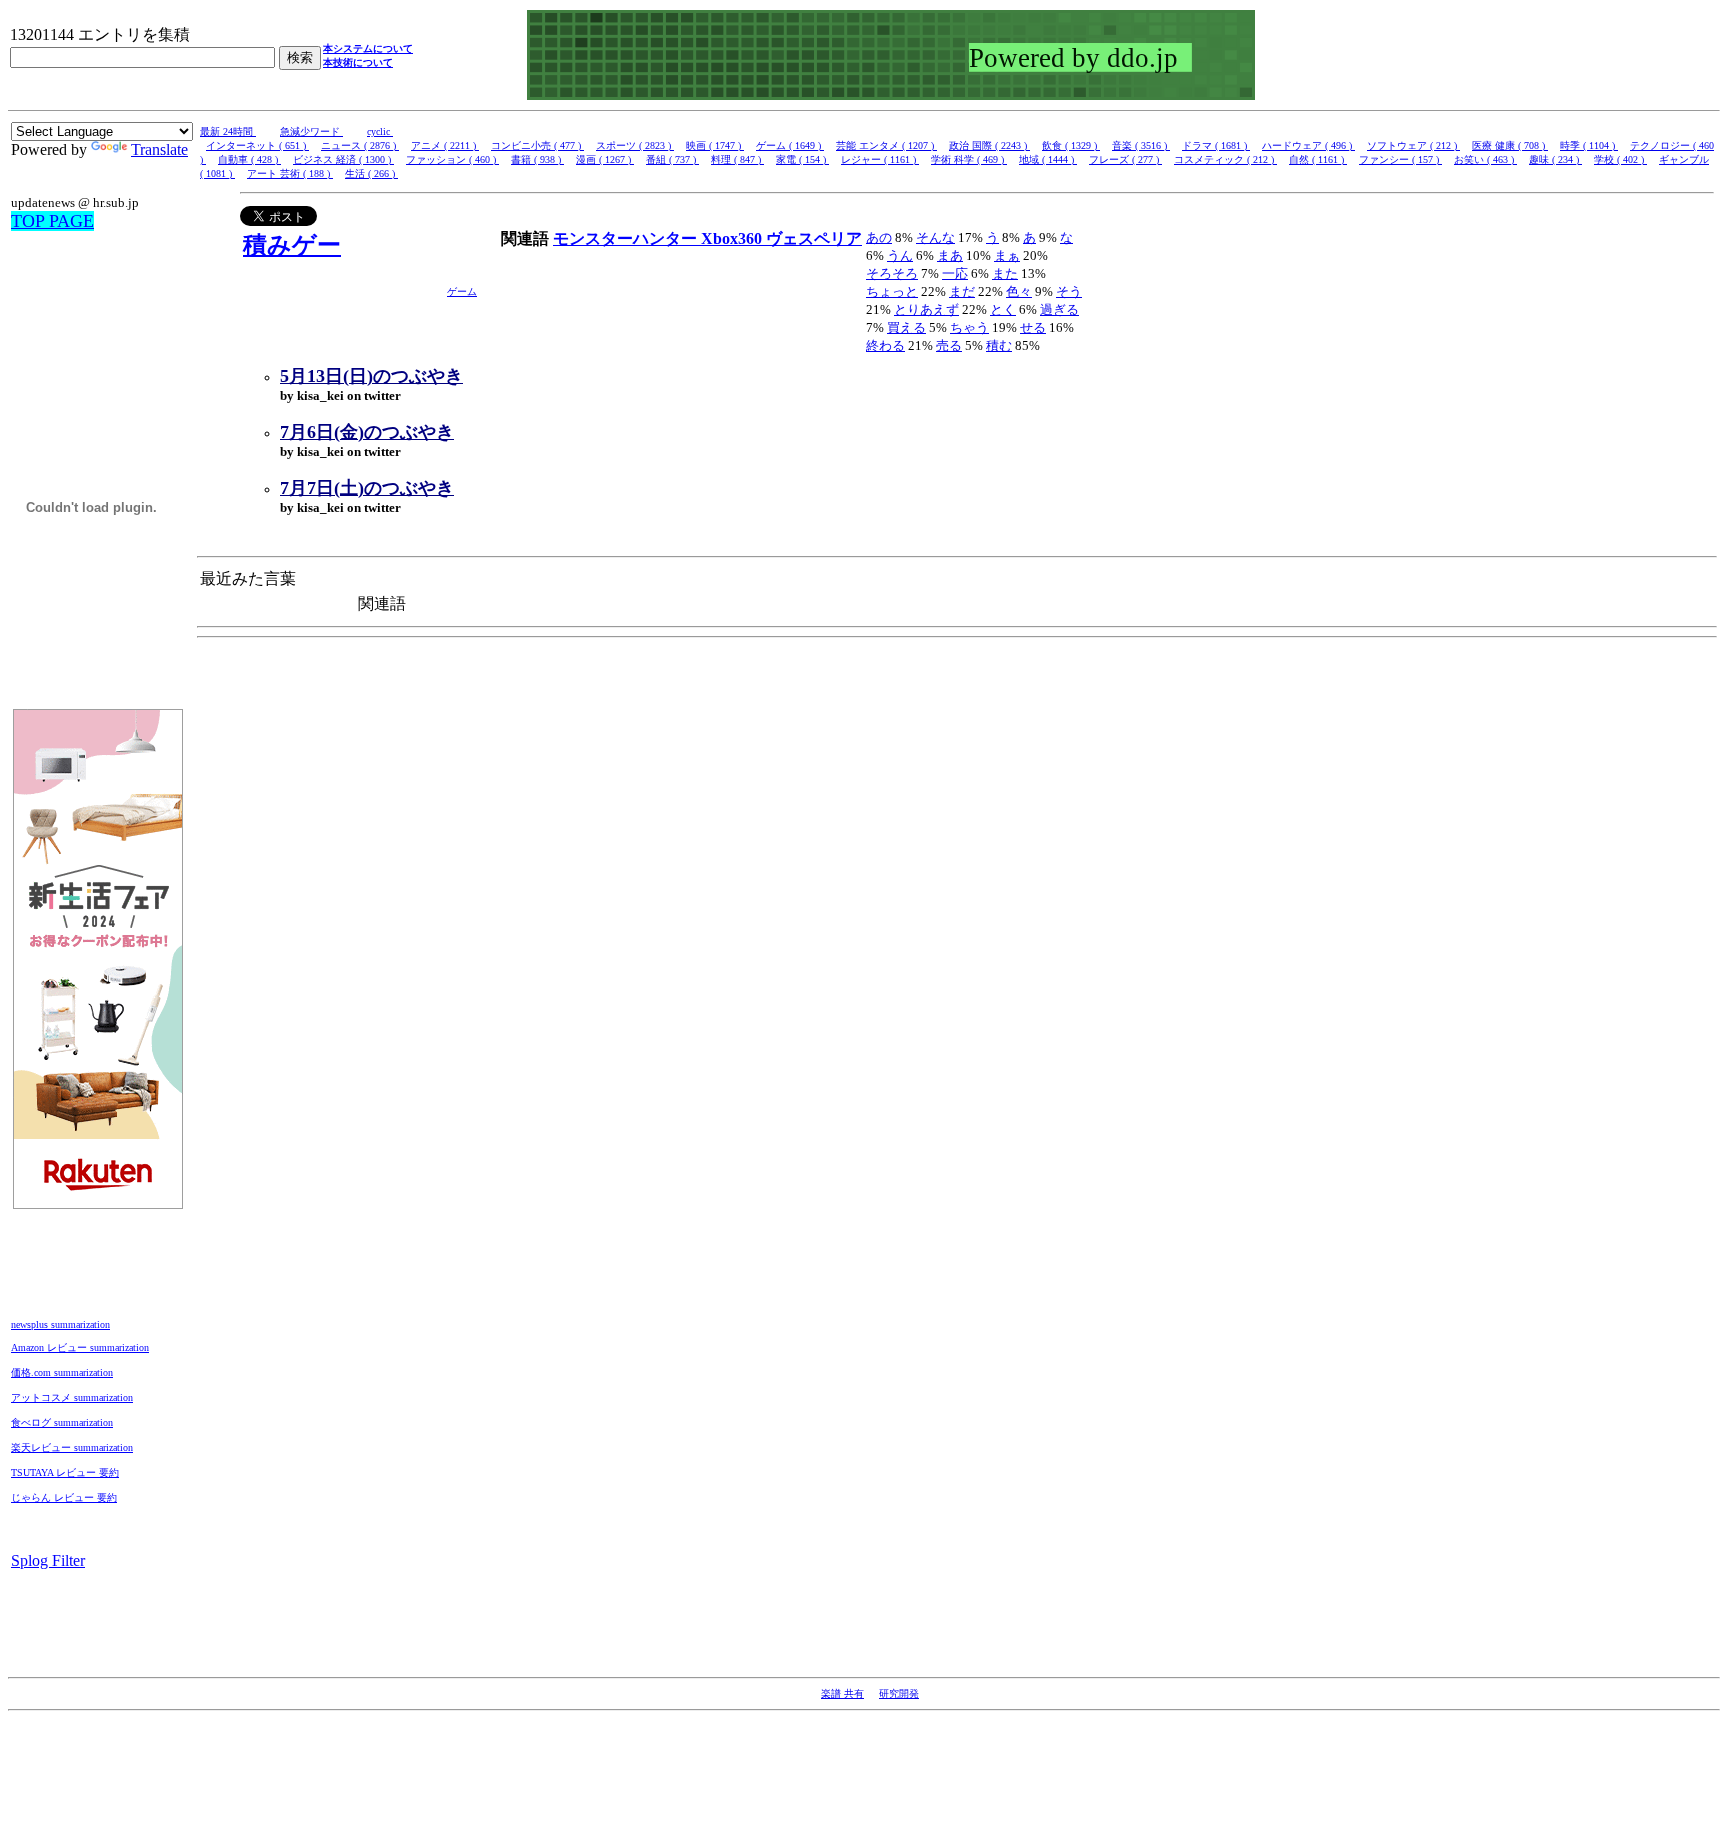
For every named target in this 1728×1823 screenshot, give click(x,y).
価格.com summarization (62, 1372)
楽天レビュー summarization (72, 1447)
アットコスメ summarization (72, 1397)
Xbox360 (733, 238)
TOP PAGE (52, 221)
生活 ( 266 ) (371, 173)
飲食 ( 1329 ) (1071, 145)
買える (906, 327)
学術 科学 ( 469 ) (969, 159)
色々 (1019, 291)
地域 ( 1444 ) (1048, 159)
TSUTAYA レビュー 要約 (65, 1472)
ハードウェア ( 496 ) (1308, 145)
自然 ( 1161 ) (1318, 159)
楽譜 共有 (842, 1693)
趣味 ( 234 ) (1555, 159)
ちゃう (969, 327)
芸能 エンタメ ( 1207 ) (886, 145)
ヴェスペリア (814, 238)
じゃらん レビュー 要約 (64, 1497)
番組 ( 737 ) (672, 159)
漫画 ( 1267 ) (605, 159)
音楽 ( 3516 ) (1141, 145)
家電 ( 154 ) (802, 159)
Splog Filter (48, 1560)
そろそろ (892, 273)
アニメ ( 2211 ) (445, 145)
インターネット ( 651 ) (257, 145)
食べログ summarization (62, 1422)
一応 (955, 273)
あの (879, 237)
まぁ (1007, 255)
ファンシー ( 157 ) (1400, 159)
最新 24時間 (228, 131)
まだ (962, 291)
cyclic (380, 131)
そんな (935, 237)
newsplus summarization (60, 1324)
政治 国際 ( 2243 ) (989, 145)
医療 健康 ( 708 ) (1510, 145)
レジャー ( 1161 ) (880, 159)
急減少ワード (311, 131)
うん (900, 255)
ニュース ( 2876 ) (360, 145)
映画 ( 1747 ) (715, 145)
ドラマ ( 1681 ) (1216, 145)
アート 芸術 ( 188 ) (290, 173)
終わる (885, 345)
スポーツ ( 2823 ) (635, 145)
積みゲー (292, 245)
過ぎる (1059, 309)
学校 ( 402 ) (1620, 159)
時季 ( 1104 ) (1589, 145)
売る (949, 345)
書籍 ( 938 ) (537, 159)
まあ (950, 255)
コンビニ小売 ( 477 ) (537, 145)
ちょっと (892, 291)
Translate (159, 149)
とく (1003, 309)
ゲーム (462, 291)
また (1005, 273)
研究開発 (899, 1693)
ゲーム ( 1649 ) (790, 145)
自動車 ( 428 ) (249, 159)
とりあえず (926, 309)
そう (1069, 291)
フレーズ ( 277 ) (1125, 159)
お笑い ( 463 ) (1485, 159)
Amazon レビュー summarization (80, 1347)
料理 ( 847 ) (737, 159)
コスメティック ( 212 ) (1225, 159)
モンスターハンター (627, 238)
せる (1033, 327)
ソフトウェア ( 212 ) (1413, 145)
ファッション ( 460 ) (452, 159)
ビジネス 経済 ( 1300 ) (343, 159)
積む (999, 345)
